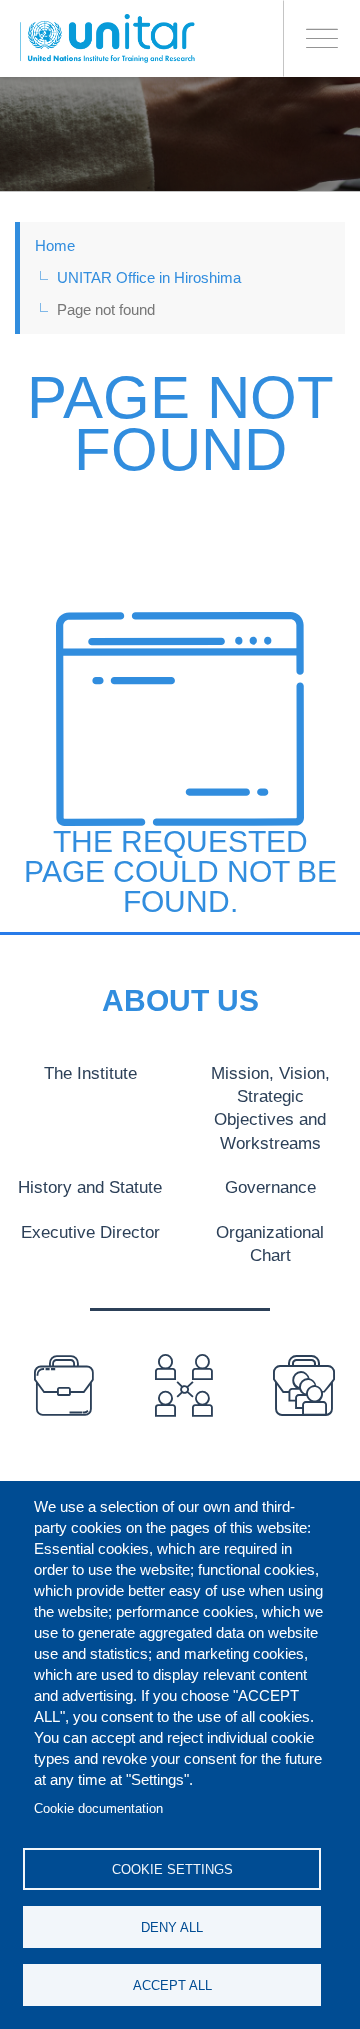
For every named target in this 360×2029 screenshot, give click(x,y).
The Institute (90, 1073)
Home (55, 245)
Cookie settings (172, 1869)
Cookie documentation (98, 1808)
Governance (270, 1187)
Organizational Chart (270, 1243)
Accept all (172, 1985)
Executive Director (90, 1232)
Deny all (172, 1927)
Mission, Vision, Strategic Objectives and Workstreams (270, 1107)
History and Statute (90, 1187)
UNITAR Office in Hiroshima (149, 277)
